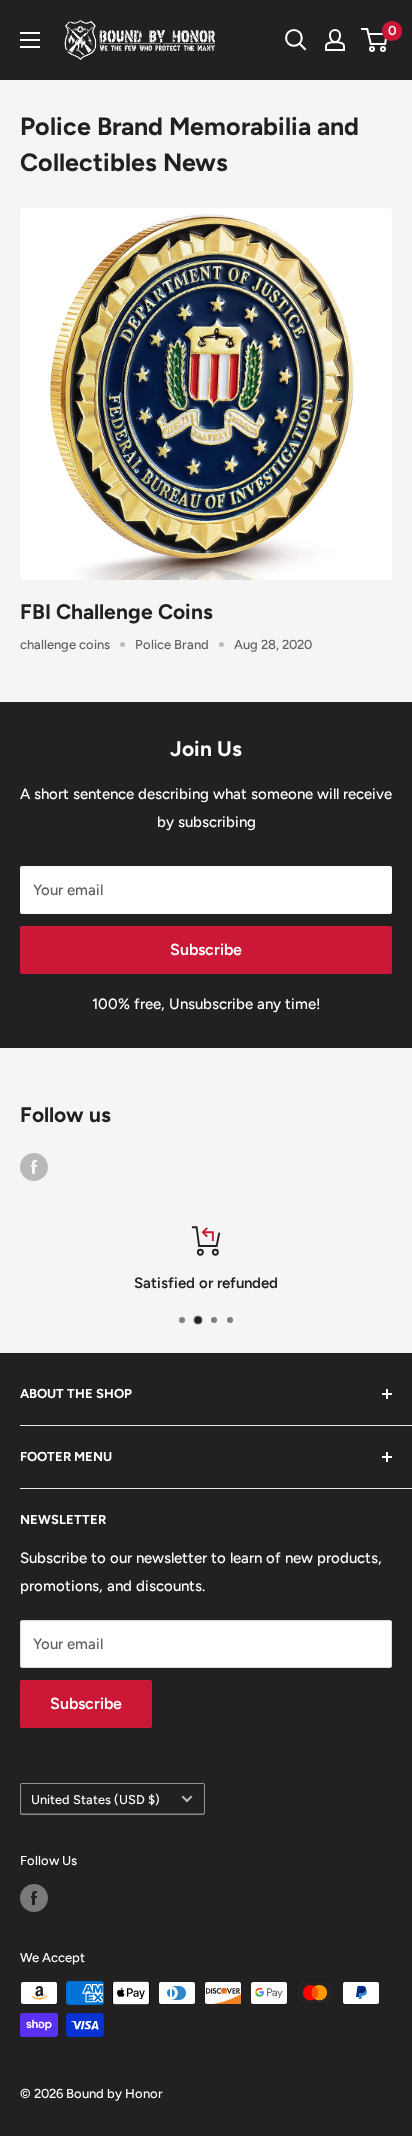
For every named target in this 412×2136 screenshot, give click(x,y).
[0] (375, 40)
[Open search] (296, 40)
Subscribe (206, 949)
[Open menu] (30, 40)
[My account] (335, 40)
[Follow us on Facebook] (34, 1165)
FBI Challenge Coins (116, 611)
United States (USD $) (95, 1799)
